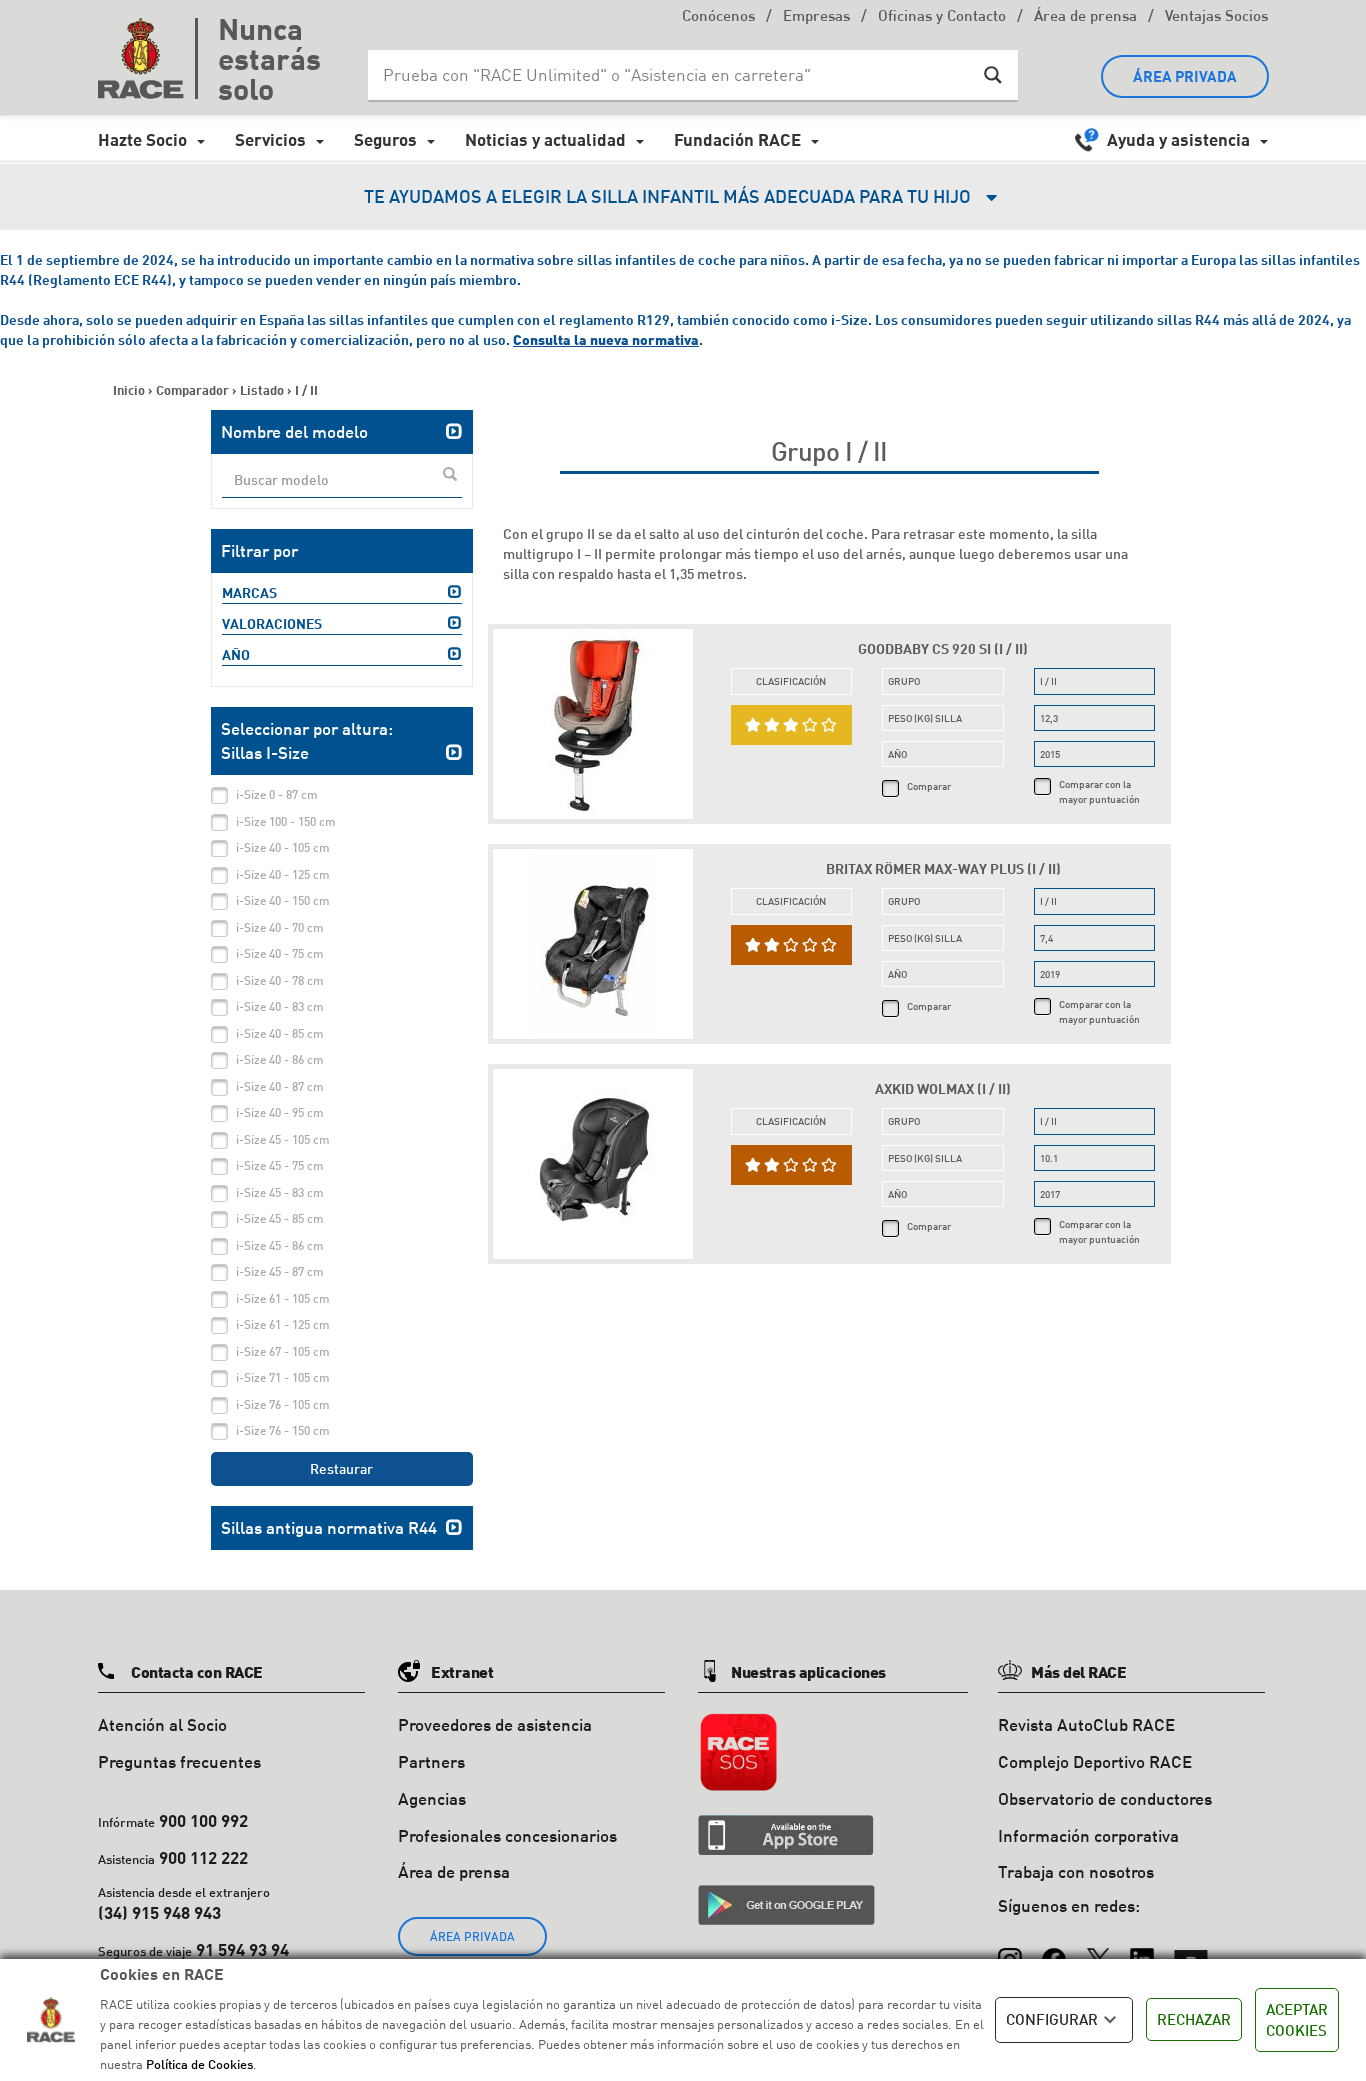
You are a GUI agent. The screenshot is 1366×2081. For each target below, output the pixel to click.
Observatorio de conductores (1105, 1798)
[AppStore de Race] (786, 1835)
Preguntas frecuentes (179, 1761)
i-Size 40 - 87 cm (280, 1086)
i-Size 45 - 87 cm (280, 1271)
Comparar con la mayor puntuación (1099, 791)
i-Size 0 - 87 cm (277, 794)
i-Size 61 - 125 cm (283, 1324)
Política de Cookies (199, 2064)
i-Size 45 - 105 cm (283, 1139)
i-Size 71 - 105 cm (283, 1377)
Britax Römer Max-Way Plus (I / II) (943, 868)
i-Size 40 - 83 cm (280, 1006)
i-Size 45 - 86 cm (280, 1245)
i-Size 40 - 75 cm (280, 953)
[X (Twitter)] (1098, 1950)
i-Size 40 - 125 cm (283, 874)
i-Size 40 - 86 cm (280, 1059)
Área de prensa (1085, 17)
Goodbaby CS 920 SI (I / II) (943, 648)
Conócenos (718, 17)
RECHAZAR (1194, 2019)
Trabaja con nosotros (1076, 1871)
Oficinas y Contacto (942, 17)
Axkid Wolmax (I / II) (943, 1088)
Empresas (816, 17)
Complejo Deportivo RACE (1095, 1761)
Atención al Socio (162, 1724)
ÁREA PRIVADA (1185, 76)
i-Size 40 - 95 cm (280, 1112)
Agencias (432, 1798)
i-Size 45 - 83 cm (280, 1192)
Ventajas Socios (1216, 17)
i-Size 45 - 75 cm (280, 1165)
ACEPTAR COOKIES (1297, 2019)
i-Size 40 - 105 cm (283, 847)
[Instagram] (1010, 1950)
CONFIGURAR (1052, 2019)
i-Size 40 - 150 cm (283, 900)
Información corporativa (1088, 1835)
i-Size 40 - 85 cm (280, 1033)
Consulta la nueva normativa (606, 339)
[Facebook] (1054, 1950)
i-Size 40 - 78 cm (280, 980)
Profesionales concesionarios (507, 1835)
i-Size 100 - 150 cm (286, 821)
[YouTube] (1191, 1950)
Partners (431, 1761)
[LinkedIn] (1142, 1950)
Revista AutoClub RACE (1086, 1724)
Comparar (929, 786)
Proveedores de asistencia (495, 1724)
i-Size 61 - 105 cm (283, 1298)
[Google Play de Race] (786, 1905)
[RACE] (148, 58)
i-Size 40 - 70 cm (280, 927)
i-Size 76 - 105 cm (283, 1404)
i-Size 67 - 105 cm (283, 1351)
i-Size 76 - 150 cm (283, 1430)
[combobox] (342, 481)
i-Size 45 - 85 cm (280, 1218)
